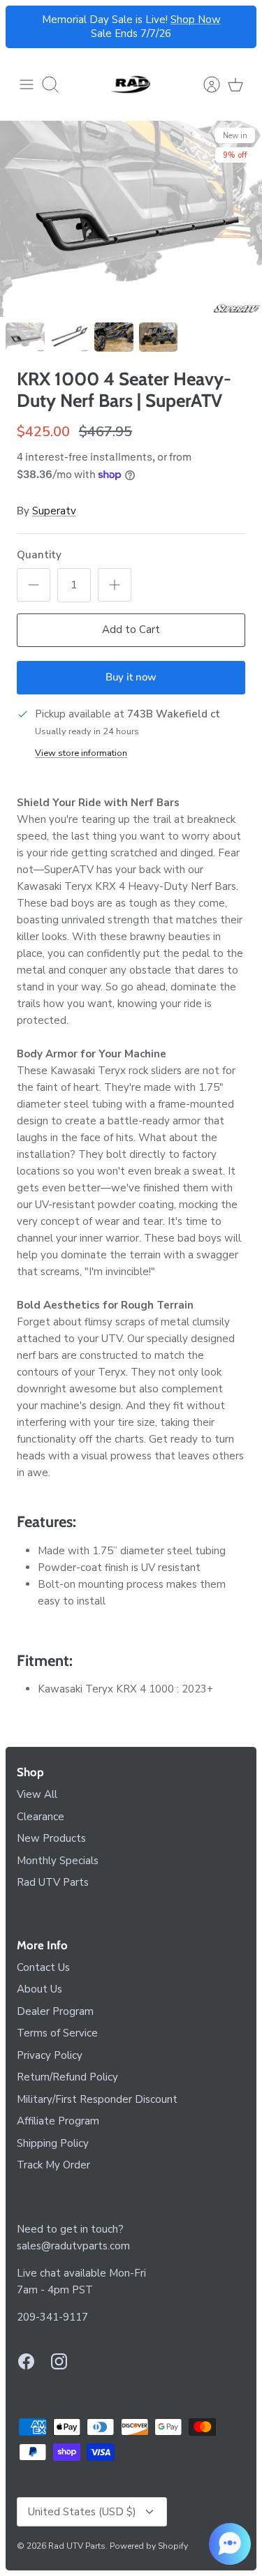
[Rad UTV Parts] (131, 84)
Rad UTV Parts (53, 1882)
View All (37, 1794)
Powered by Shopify (149, 2546)
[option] (131, 219)
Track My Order (53, 2165)
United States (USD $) (82, 2512)
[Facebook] (26, 2361)
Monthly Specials (58, 1861)
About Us (39, 1989)
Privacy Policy (50, 2055)
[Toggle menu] (27, 84)
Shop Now (196, 20)
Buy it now (131, 677)
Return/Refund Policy (67, 2077)
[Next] (238, 27)
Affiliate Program (58, 2121)
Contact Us (43, 1967)
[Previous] (24, 27)
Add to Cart (131, 630)
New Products (51, 1838)
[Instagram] (59, 2361)
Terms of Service (57, 2033)
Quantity (39, 555)
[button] (230, 2544)
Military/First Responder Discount (97, 2099)
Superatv (54, 511)
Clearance (41, 1817)
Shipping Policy (53, 2143)
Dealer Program (55, 2011)
